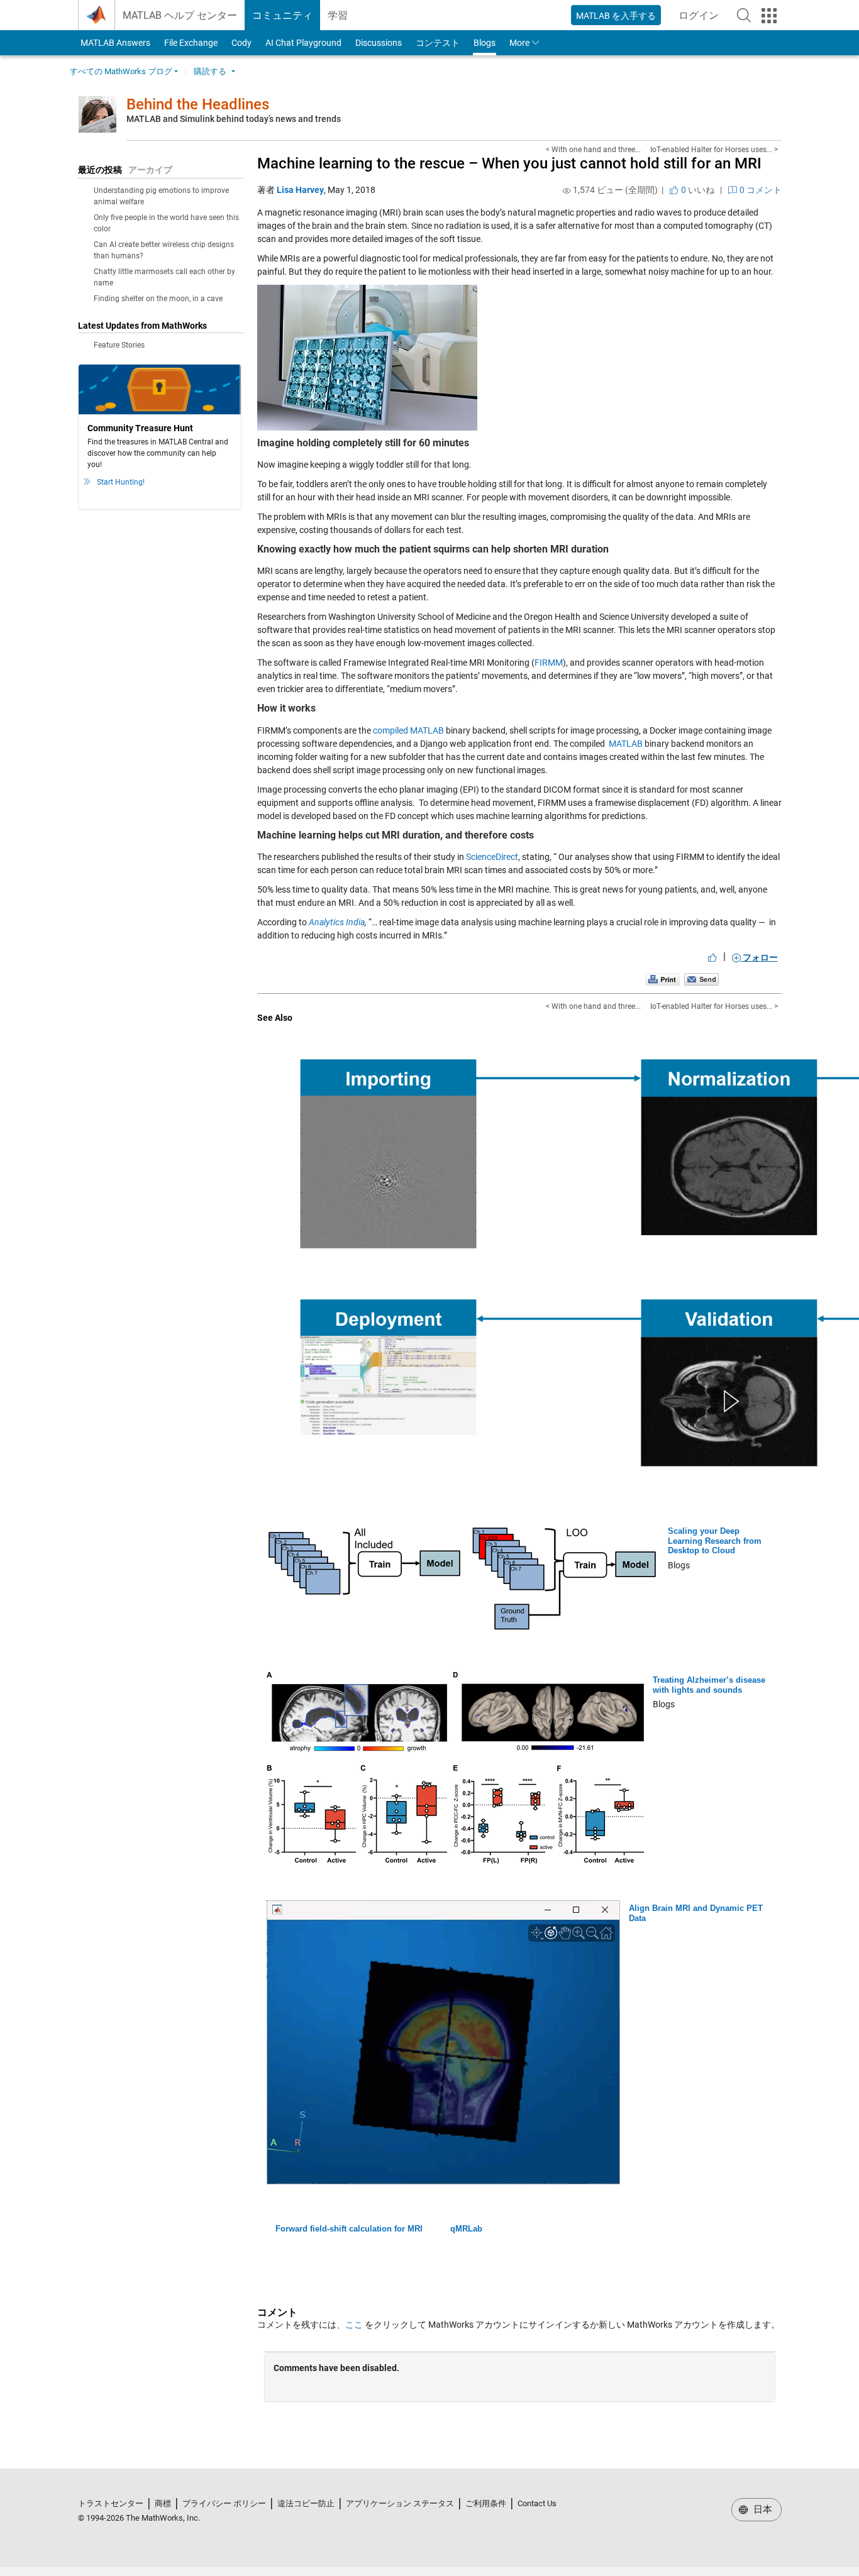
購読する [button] (210, 71)
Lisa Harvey (300, 190)
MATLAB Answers (114, 43)
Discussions (379, 43)
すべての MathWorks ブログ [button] (121, 71)
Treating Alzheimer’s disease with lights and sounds (709, 1685)
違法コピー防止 (306, 2503)
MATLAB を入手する (616, 16)
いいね (697, 190)
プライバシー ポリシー (224, 2503)
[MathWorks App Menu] (769, 16)
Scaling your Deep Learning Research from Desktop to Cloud (715, 1541)
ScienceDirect (492, 857)
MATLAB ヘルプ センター (180, 15)
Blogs (485, 43)
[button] (744, 15)
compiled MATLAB (408, 730)
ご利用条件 (486, 2503)
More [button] (519, 43)
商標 (163, 2503)
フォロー (759, 957)
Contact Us (537, 2503)
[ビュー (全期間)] (567, 190)
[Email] (701, 979)
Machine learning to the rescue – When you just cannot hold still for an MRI (509, 163)
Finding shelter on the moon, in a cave (158, 299)
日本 (762, 2509)
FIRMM (549, 663)
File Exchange (191, 43)
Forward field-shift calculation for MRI (349, 2229)
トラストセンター (111, 2503)
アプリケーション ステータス (400, 2503)
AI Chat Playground (303, 43)
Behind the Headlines (198, 104)
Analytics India (337, 922)
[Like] (712, 957)
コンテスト (438, 43)
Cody (241, 43)
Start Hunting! (121, 482)
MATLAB (626, 744)
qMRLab (466, 2229)
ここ (354, 2325)
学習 (338, 15)
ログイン (702, 19)
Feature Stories (119, 345)
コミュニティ (282, 15)
